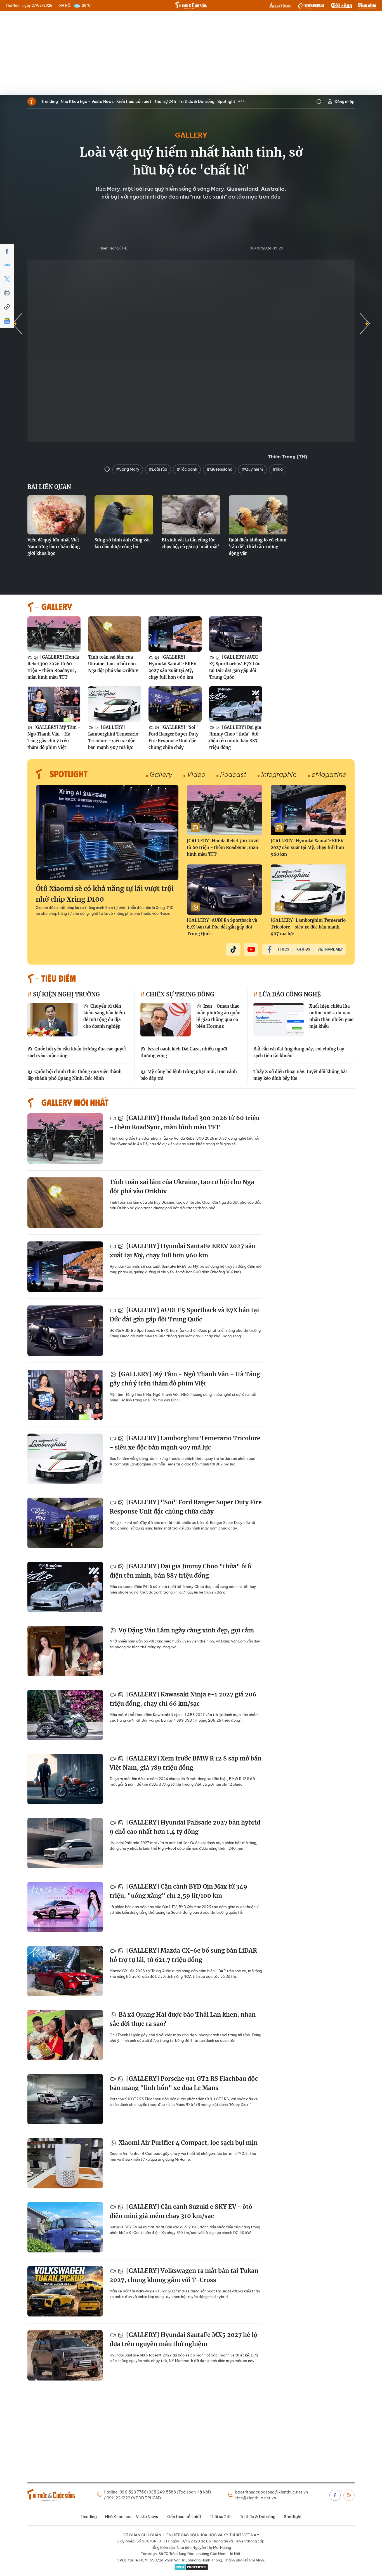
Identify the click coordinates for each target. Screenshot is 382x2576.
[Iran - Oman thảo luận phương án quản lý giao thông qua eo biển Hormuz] (166, 1020)
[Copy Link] (7, 307)
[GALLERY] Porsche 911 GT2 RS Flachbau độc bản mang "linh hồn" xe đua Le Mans (184, 2083)
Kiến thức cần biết (134, 102)
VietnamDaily (330, 949)
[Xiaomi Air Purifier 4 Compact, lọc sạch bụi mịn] (65, 2163)
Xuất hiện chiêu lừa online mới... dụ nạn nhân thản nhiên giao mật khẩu (331, 1016)
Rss (349, 2495)
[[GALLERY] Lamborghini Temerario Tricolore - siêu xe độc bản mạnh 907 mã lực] (115, 704)
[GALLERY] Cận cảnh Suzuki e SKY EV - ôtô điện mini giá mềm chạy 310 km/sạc (181, 2211)
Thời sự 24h (165, 102)
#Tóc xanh (187, 469)
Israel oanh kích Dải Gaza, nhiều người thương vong (184, 1052)
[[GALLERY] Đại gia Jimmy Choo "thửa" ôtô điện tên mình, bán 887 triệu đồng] (236, 704)
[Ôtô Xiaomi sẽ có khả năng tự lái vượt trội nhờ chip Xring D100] (107, 833)
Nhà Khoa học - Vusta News (87, 102)
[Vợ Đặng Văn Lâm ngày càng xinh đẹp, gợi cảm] (65, 1651)
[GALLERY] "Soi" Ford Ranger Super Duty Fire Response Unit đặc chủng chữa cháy (174, 737)
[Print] (7, 293)
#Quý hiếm (253, 469)
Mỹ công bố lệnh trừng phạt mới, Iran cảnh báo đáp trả (189, 1075)
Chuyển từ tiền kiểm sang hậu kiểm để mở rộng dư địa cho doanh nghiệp (104, 1016)
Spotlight (226, 102)
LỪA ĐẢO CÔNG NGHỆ (289, 994)
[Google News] (7, 321)
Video (196, 774)
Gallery (191, 135)
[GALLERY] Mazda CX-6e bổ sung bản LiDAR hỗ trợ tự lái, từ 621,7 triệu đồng (183, 1955)
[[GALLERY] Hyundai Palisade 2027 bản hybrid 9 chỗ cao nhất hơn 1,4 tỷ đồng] (65, 1843)
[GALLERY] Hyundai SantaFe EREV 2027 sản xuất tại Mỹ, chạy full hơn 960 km (172, 667)
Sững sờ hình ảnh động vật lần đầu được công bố (122, 543)
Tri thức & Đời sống (197, 102)
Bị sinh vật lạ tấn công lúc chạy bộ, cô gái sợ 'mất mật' (190, 543)
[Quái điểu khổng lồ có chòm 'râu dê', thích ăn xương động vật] (258, 515)
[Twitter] (7, 279)
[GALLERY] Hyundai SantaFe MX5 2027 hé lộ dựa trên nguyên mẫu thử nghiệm (183, 2340)
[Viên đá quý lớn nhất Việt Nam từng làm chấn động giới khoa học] (57, 515)
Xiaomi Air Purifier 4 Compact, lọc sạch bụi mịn (187, 2143)
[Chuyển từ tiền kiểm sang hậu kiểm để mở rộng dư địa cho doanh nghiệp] (53, 1020)
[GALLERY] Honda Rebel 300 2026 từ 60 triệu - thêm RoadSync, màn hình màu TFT (53, 667)
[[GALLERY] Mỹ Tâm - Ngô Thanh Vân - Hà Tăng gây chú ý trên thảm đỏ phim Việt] (54, 704)
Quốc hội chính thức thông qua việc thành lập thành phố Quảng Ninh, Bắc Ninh (75, 1075)
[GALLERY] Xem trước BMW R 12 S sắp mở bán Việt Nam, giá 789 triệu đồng (186, 1763)
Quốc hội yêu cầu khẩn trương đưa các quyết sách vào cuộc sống (77, 1052)
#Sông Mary (128, 469)
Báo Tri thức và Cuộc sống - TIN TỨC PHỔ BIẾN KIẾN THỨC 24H (191, 5)
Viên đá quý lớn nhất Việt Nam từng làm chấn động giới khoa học (54, 547)
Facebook (335, 2495)
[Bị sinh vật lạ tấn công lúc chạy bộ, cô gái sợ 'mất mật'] (191, 515)
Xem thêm (241, 102)
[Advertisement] (191, 53)
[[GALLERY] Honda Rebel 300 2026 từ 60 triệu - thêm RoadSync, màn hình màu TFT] (54, 634)
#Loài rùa (158, 469)
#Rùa (278, 469)
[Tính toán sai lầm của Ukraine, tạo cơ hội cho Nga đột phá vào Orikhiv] (115, 634)
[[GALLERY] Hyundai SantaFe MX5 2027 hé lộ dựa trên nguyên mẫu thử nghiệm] (65, 2355)
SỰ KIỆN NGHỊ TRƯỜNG (66, 994)
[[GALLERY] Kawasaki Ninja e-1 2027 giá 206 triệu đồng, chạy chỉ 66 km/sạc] (65, 1715)
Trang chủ (32, 102)
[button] (365, 324)
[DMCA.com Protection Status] (191, 2567)
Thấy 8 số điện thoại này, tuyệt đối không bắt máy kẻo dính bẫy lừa (300, 1075)
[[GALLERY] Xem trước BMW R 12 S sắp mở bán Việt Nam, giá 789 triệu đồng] (65, 1779)
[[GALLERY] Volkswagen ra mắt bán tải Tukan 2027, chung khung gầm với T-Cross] (65, 2291)
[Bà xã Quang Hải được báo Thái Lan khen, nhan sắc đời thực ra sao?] (65, 2035)
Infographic (279, 774)
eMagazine (329, 774)
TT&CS (283, 949)
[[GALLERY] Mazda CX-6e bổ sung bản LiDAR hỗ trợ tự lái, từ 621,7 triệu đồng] (65, 1971)
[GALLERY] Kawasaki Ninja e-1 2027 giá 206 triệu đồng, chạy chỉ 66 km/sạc (183, 1699)
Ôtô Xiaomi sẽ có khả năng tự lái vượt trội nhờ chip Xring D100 (105, 894)
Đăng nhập (345, 102)
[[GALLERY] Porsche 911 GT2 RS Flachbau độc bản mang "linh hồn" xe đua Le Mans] (65, 2099)
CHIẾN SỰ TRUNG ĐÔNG (179, 994)
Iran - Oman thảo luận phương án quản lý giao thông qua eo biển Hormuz (218, 1016)
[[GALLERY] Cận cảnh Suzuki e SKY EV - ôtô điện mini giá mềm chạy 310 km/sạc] (65, 2227)
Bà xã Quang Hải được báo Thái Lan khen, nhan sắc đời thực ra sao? (183, 2019)
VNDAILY (311, 6)
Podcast (233, 774)
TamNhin (367, 6)
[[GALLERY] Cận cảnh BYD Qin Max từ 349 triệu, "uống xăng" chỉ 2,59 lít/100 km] (65, 1907)
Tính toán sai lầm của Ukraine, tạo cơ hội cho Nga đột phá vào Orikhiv (113, 664)
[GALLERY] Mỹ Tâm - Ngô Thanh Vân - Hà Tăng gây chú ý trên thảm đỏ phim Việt (54, 737)
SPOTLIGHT (69, 774)
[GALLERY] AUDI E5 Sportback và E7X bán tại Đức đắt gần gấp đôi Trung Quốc (235, 667)
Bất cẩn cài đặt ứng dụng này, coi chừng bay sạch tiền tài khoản (299, 1052)
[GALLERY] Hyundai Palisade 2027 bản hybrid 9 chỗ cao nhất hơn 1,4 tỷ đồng (185, 1827)
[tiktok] (233, 949)
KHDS (280, 6)
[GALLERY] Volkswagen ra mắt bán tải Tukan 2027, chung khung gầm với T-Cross (184, 2275)
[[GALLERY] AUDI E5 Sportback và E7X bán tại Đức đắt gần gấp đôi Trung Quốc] (236, 634)
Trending (49, 102)
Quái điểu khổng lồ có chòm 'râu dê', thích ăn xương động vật (258, 547)
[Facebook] (7, 251)
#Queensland (220, 469)
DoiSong (341, 6)
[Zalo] (7, 265)
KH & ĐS (303, 949)
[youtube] (251, 949)
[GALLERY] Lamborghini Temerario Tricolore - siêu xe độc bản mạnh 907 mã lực (113, 737)
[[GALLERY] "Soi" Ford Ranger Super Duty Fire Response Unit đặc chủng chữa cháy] (175, 704)
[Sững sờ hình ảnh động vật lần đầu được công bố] (124, 515)
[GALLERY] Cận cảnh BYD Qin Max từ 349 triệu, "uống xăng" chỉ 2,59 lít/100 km (178, 1891)
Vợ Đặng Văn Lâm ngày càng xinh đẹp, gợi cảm (186, 1630)
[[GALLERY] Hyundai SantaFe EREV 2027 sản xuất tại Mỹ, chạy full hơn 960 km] (175, 634)
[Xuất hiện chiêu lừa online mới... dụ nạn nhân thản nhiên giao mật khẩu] (279, 1020)
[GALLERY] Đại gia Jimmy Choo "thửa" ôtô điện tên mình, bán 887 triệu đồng (235, 737)
